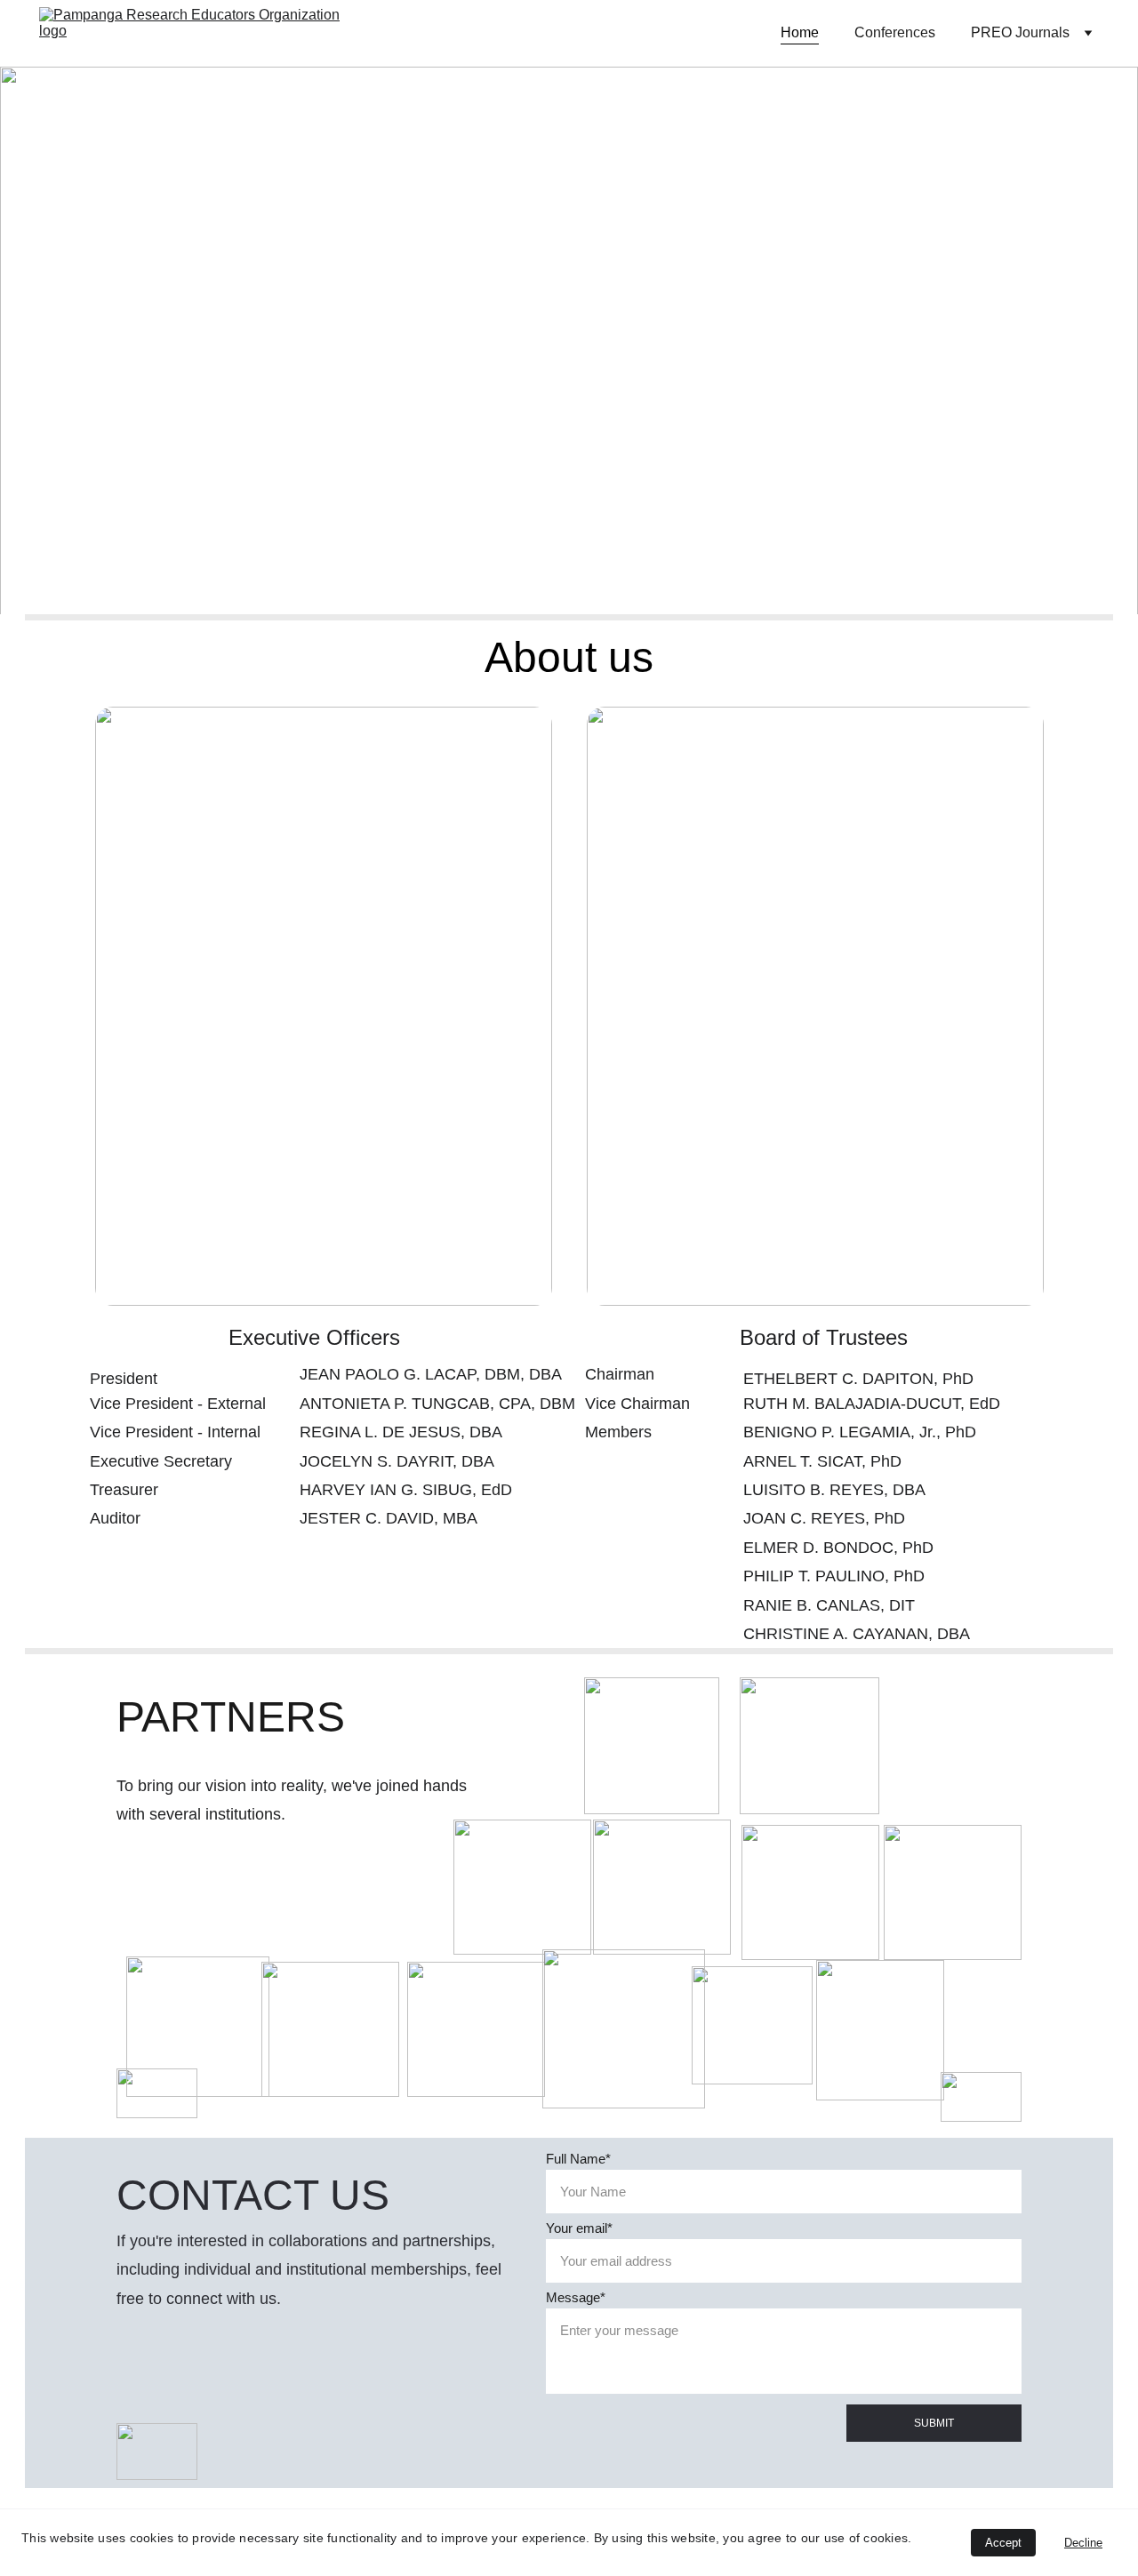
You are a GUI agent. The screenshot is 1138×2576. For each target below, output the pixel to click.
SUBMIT (934, 2423)
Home (800, 32)
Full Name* (578, 2159)
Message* (576, 2297)
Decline (1083, 2543)
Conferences (895, 32)
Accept (1003, 2543)
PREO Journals (1020, 32)
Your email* (579, 2228)
